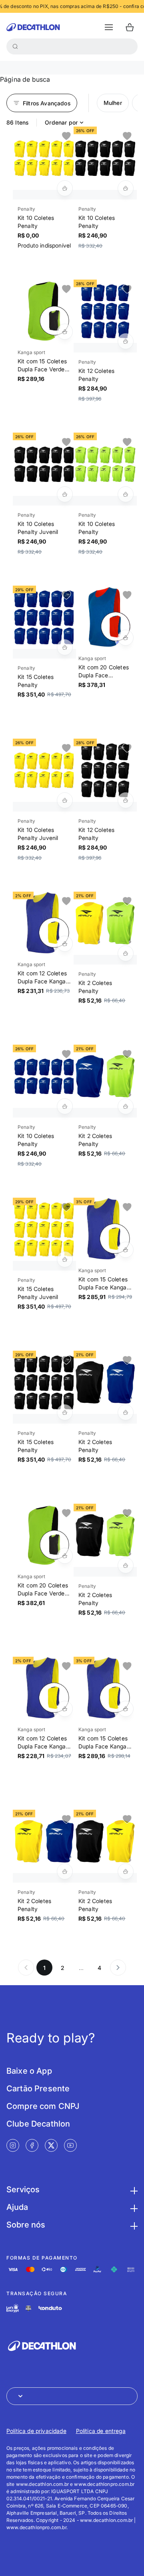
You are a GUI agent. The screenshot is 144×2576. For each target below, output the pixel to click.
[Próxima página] (118, 1968)
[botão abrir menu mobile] (109, 27)
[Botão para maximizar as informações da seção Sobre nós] (133, 2225)
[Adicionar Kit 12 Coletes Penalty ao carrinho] (126, 341)
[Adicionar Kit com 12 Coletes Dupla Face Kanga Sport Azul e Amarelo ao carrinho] (65, 944)
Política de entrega (101, 2431)
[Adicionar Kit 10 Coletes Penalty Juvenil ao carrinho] (65, 494)
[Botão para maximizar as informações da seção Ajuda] (133, 2207)
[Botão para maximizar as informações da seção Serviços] (133, 2189)
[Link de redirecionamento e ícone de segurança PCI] (28, 2308)
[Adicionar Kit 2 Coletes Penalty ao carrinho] (126, 953)
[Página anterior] (26, 1968)
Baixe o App (29, 2071)
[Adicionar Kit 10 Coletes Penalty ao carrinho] (65, 188)
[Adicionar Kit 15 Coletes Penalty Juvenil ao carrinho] (65, 1259)
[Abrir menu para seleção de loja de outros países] (72, 2396)
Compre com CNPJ (43, 2106)
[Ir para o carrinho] (130, 27)
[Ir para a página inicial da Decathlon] (33, 27)
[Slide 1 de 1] (44, 158)
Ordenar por (61, 122)
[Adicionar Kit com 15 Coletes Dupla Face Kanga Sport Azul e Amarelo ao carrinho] (126, 1250)
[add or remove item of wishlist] (66, 136)
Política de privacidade (36, 2431)
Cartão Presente (38, 2089)
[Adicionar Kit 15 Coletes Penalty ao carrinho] (65, 647)
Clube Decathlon (38, 2124)
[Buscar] (15, 46)
